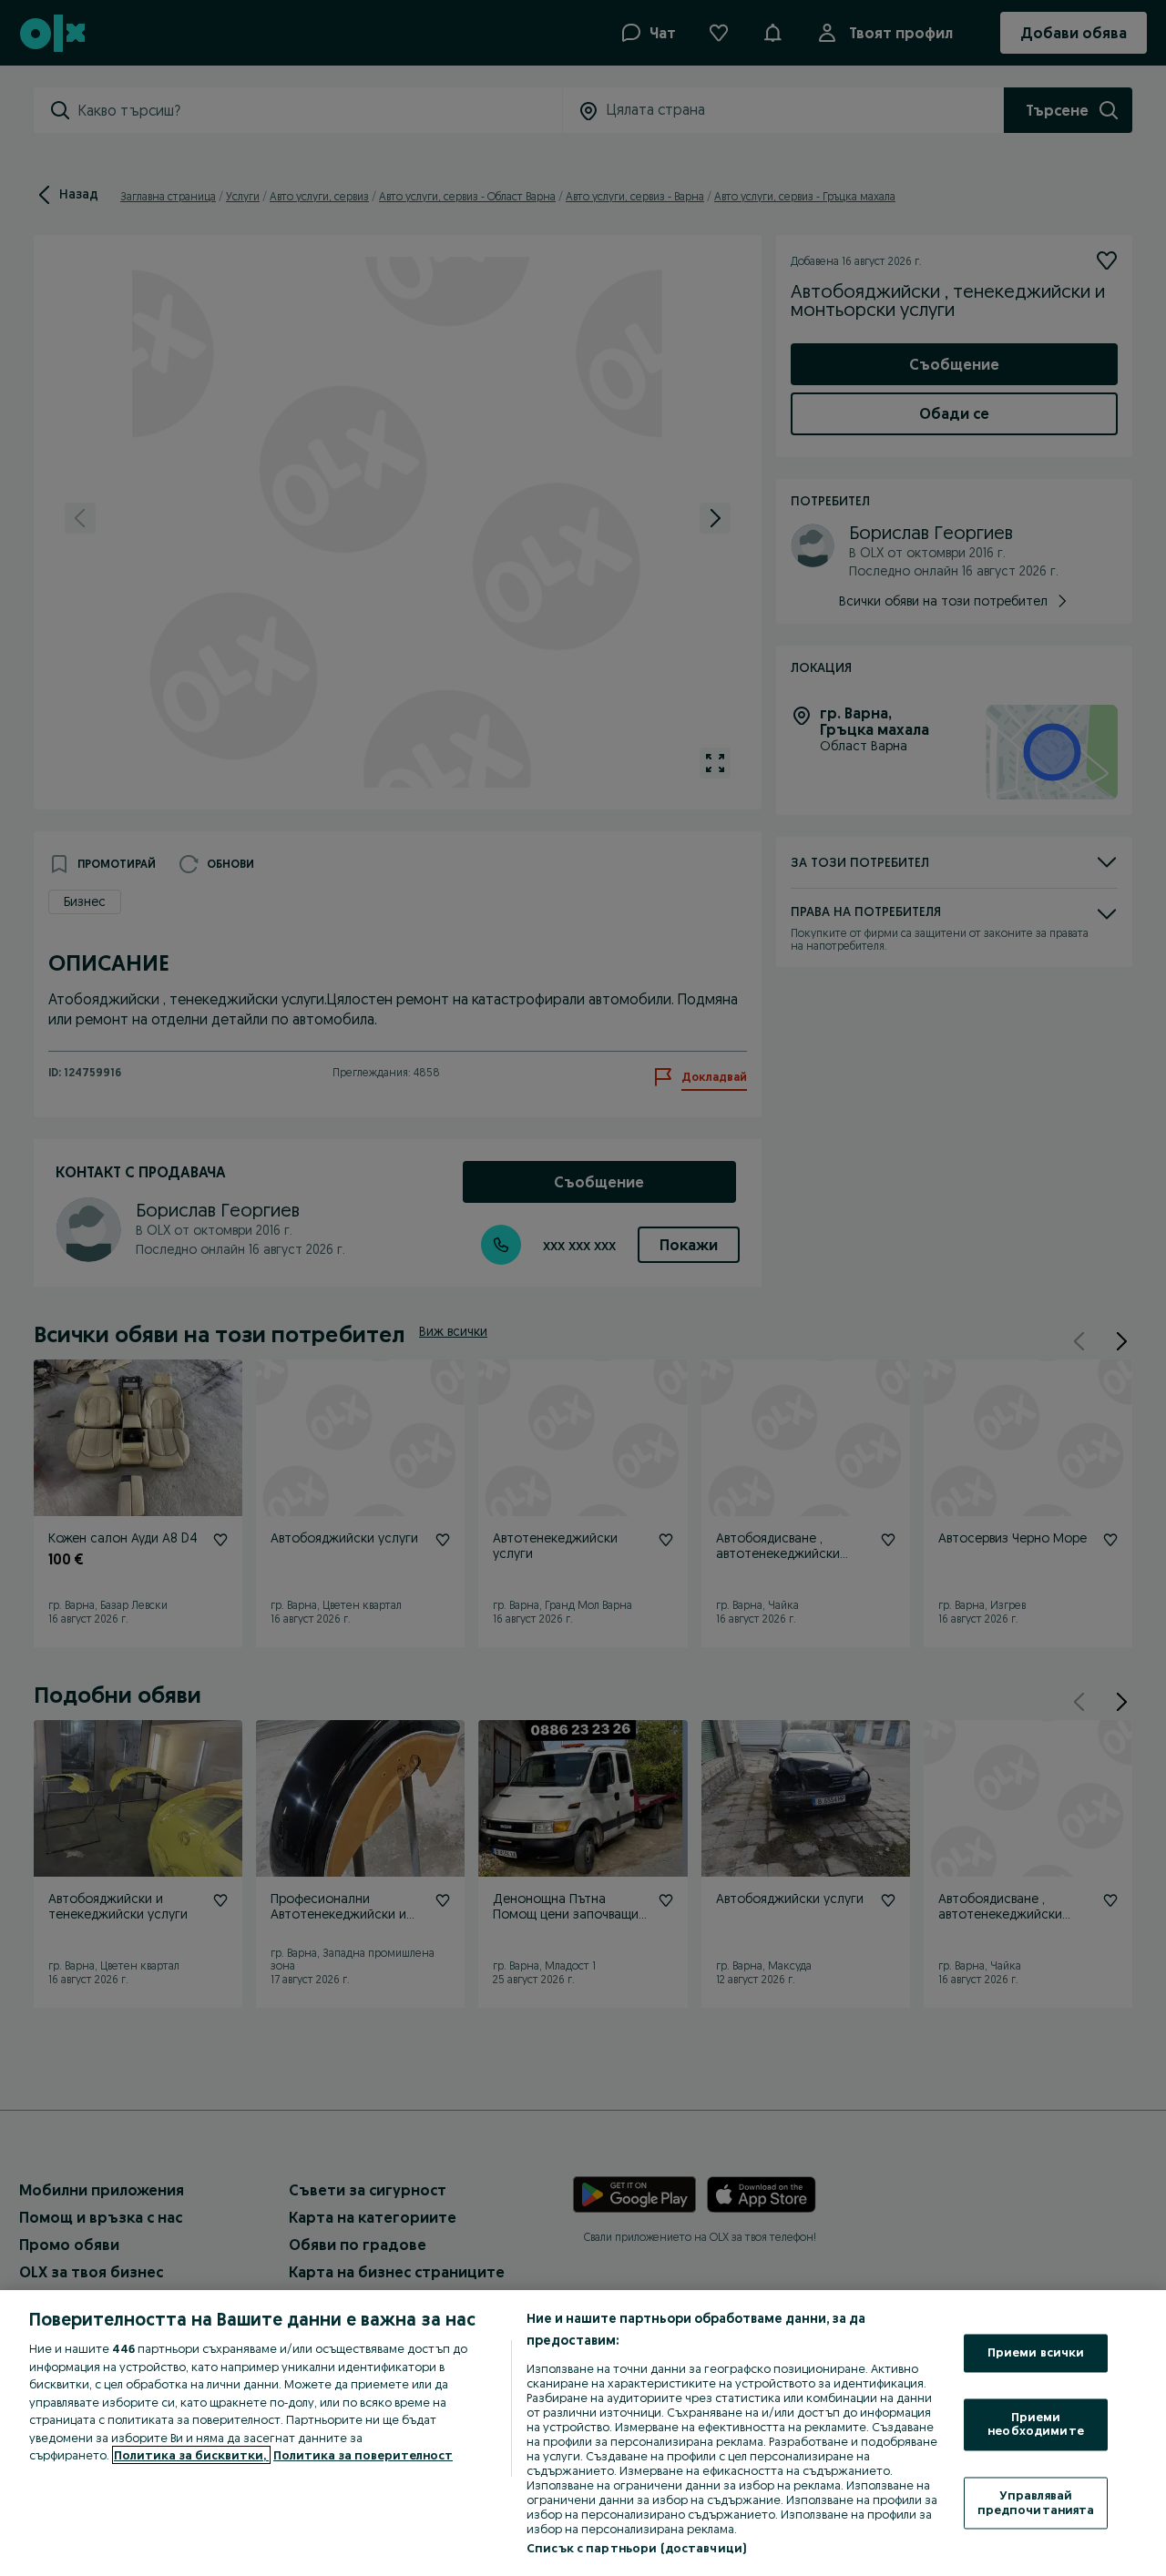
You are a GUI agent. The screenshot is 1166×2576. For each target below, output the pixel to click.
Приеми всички (1036, 2353)
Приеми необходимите (1036, 2424)
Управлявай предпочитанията (1036, 2502)
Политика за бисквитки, (191, 2455)
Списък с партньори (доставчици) (636, 2548)
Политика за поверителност (363, 2455)
